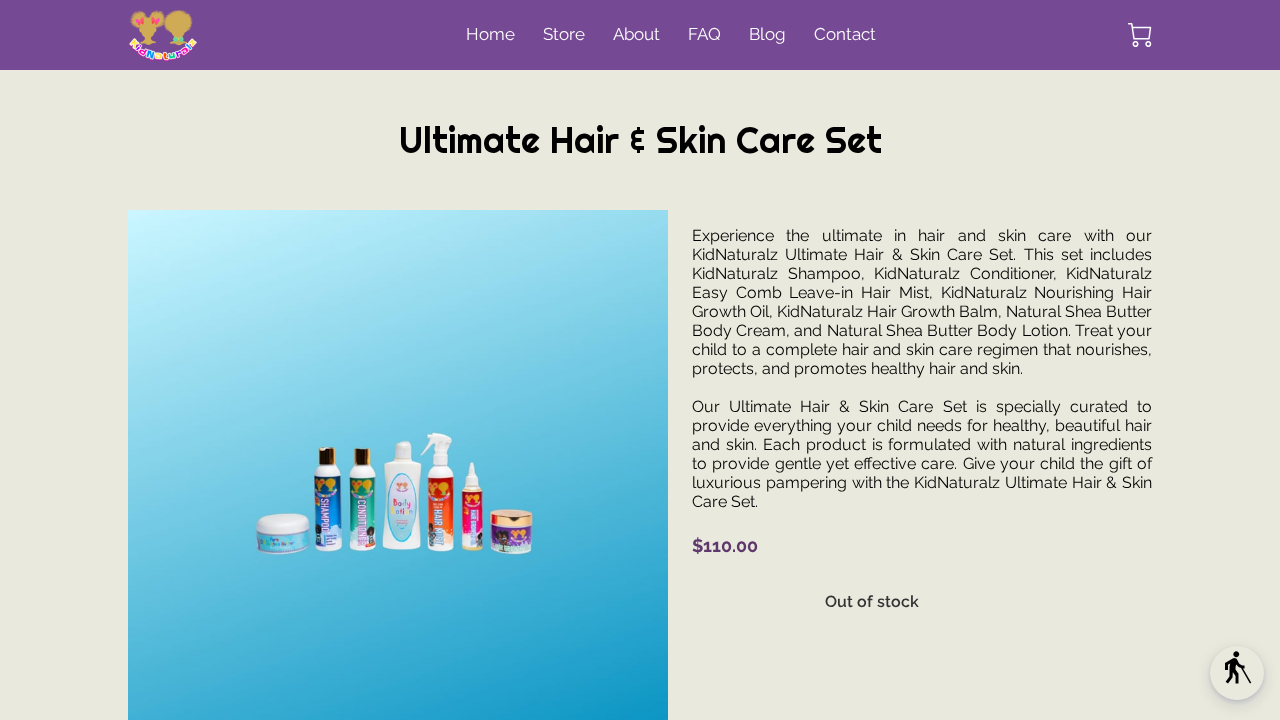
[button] (1237, 673)
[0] (1140, 35)
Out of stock (872, 601)
